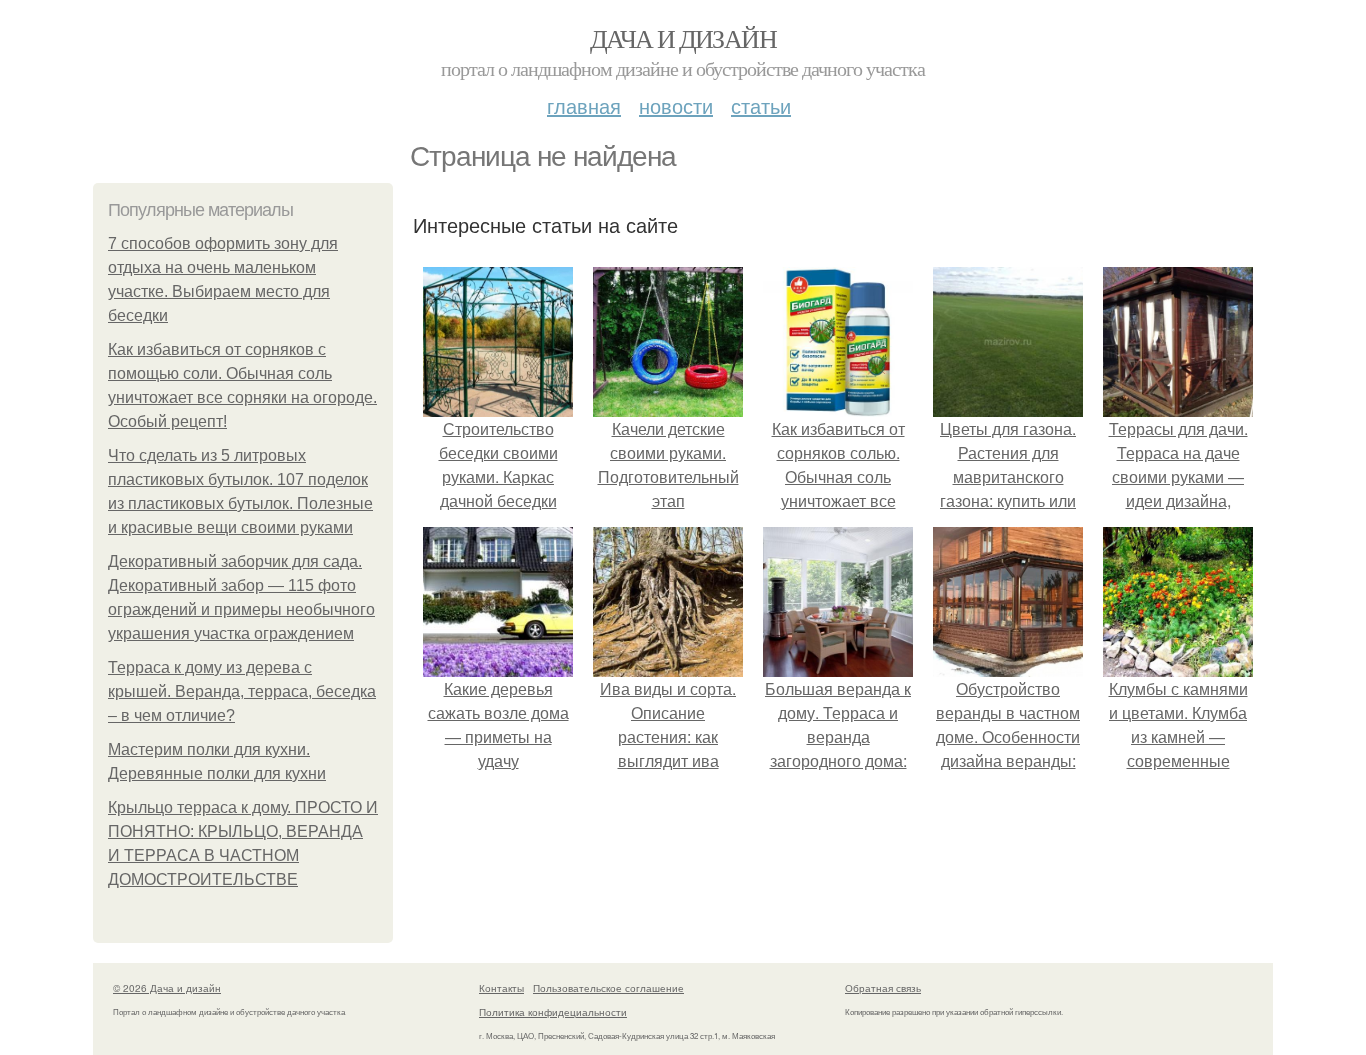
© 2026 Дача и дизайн (167, 988)
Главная (584, 105)
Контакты (501, 988)
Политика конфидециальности (553, 1012)
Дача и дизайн (683, 38)
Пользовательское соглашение (608, 988)
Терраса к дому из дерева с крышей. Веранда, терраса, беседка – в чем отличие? (242, 691)
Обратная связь (883, 988)
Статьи (761, 105)
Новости (676, 105)
